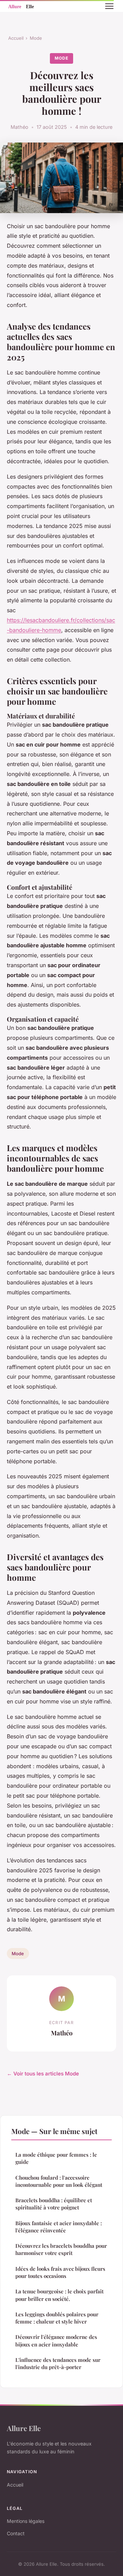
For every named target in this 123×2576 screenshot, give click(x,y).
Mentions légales (26, 2521)
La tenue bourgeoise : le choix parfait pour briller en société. (59, 2295)
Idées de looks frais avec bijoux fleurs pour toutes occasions (60, 2272)
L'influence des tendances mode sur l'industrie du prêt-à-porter (58, 2363)
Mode (36, 38)
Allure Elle (24, 2428)
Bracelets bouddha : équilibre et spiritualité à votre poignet (54, 2204)
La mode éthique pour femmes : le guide (56, 2158)
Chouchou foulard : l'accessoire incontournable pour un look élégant (59, 2181)
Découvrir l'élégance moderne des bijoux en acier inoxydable (56, 2340)
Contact (16, 2533)
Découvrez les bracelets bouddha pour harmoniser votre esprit (61, 2249)
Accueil (16, 38)
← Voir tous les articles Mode (43, 2074)
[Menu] (109, 6)
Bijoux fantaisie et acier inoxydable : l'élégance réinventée (59, 2227)
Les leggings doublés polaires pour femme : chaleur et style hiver (57, 2318)
